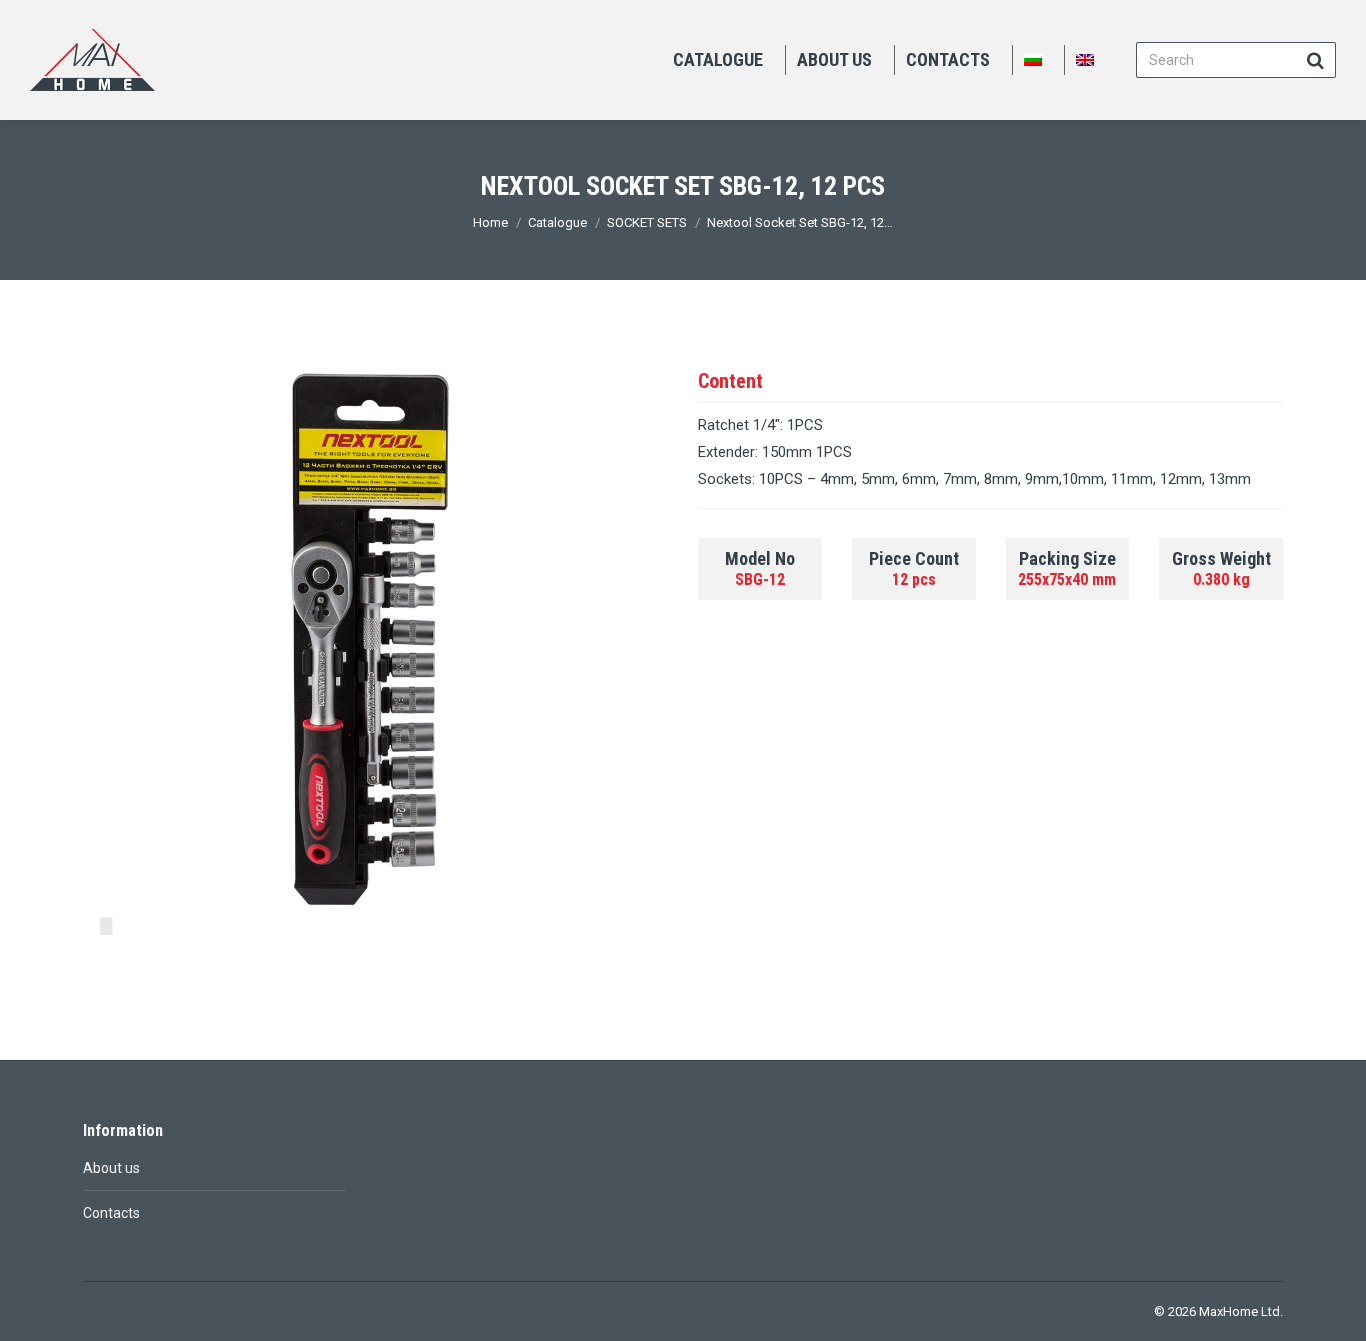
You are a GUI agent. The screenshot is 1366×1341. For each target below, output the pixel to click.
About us (111, 1168)
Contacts (111, 1213)
